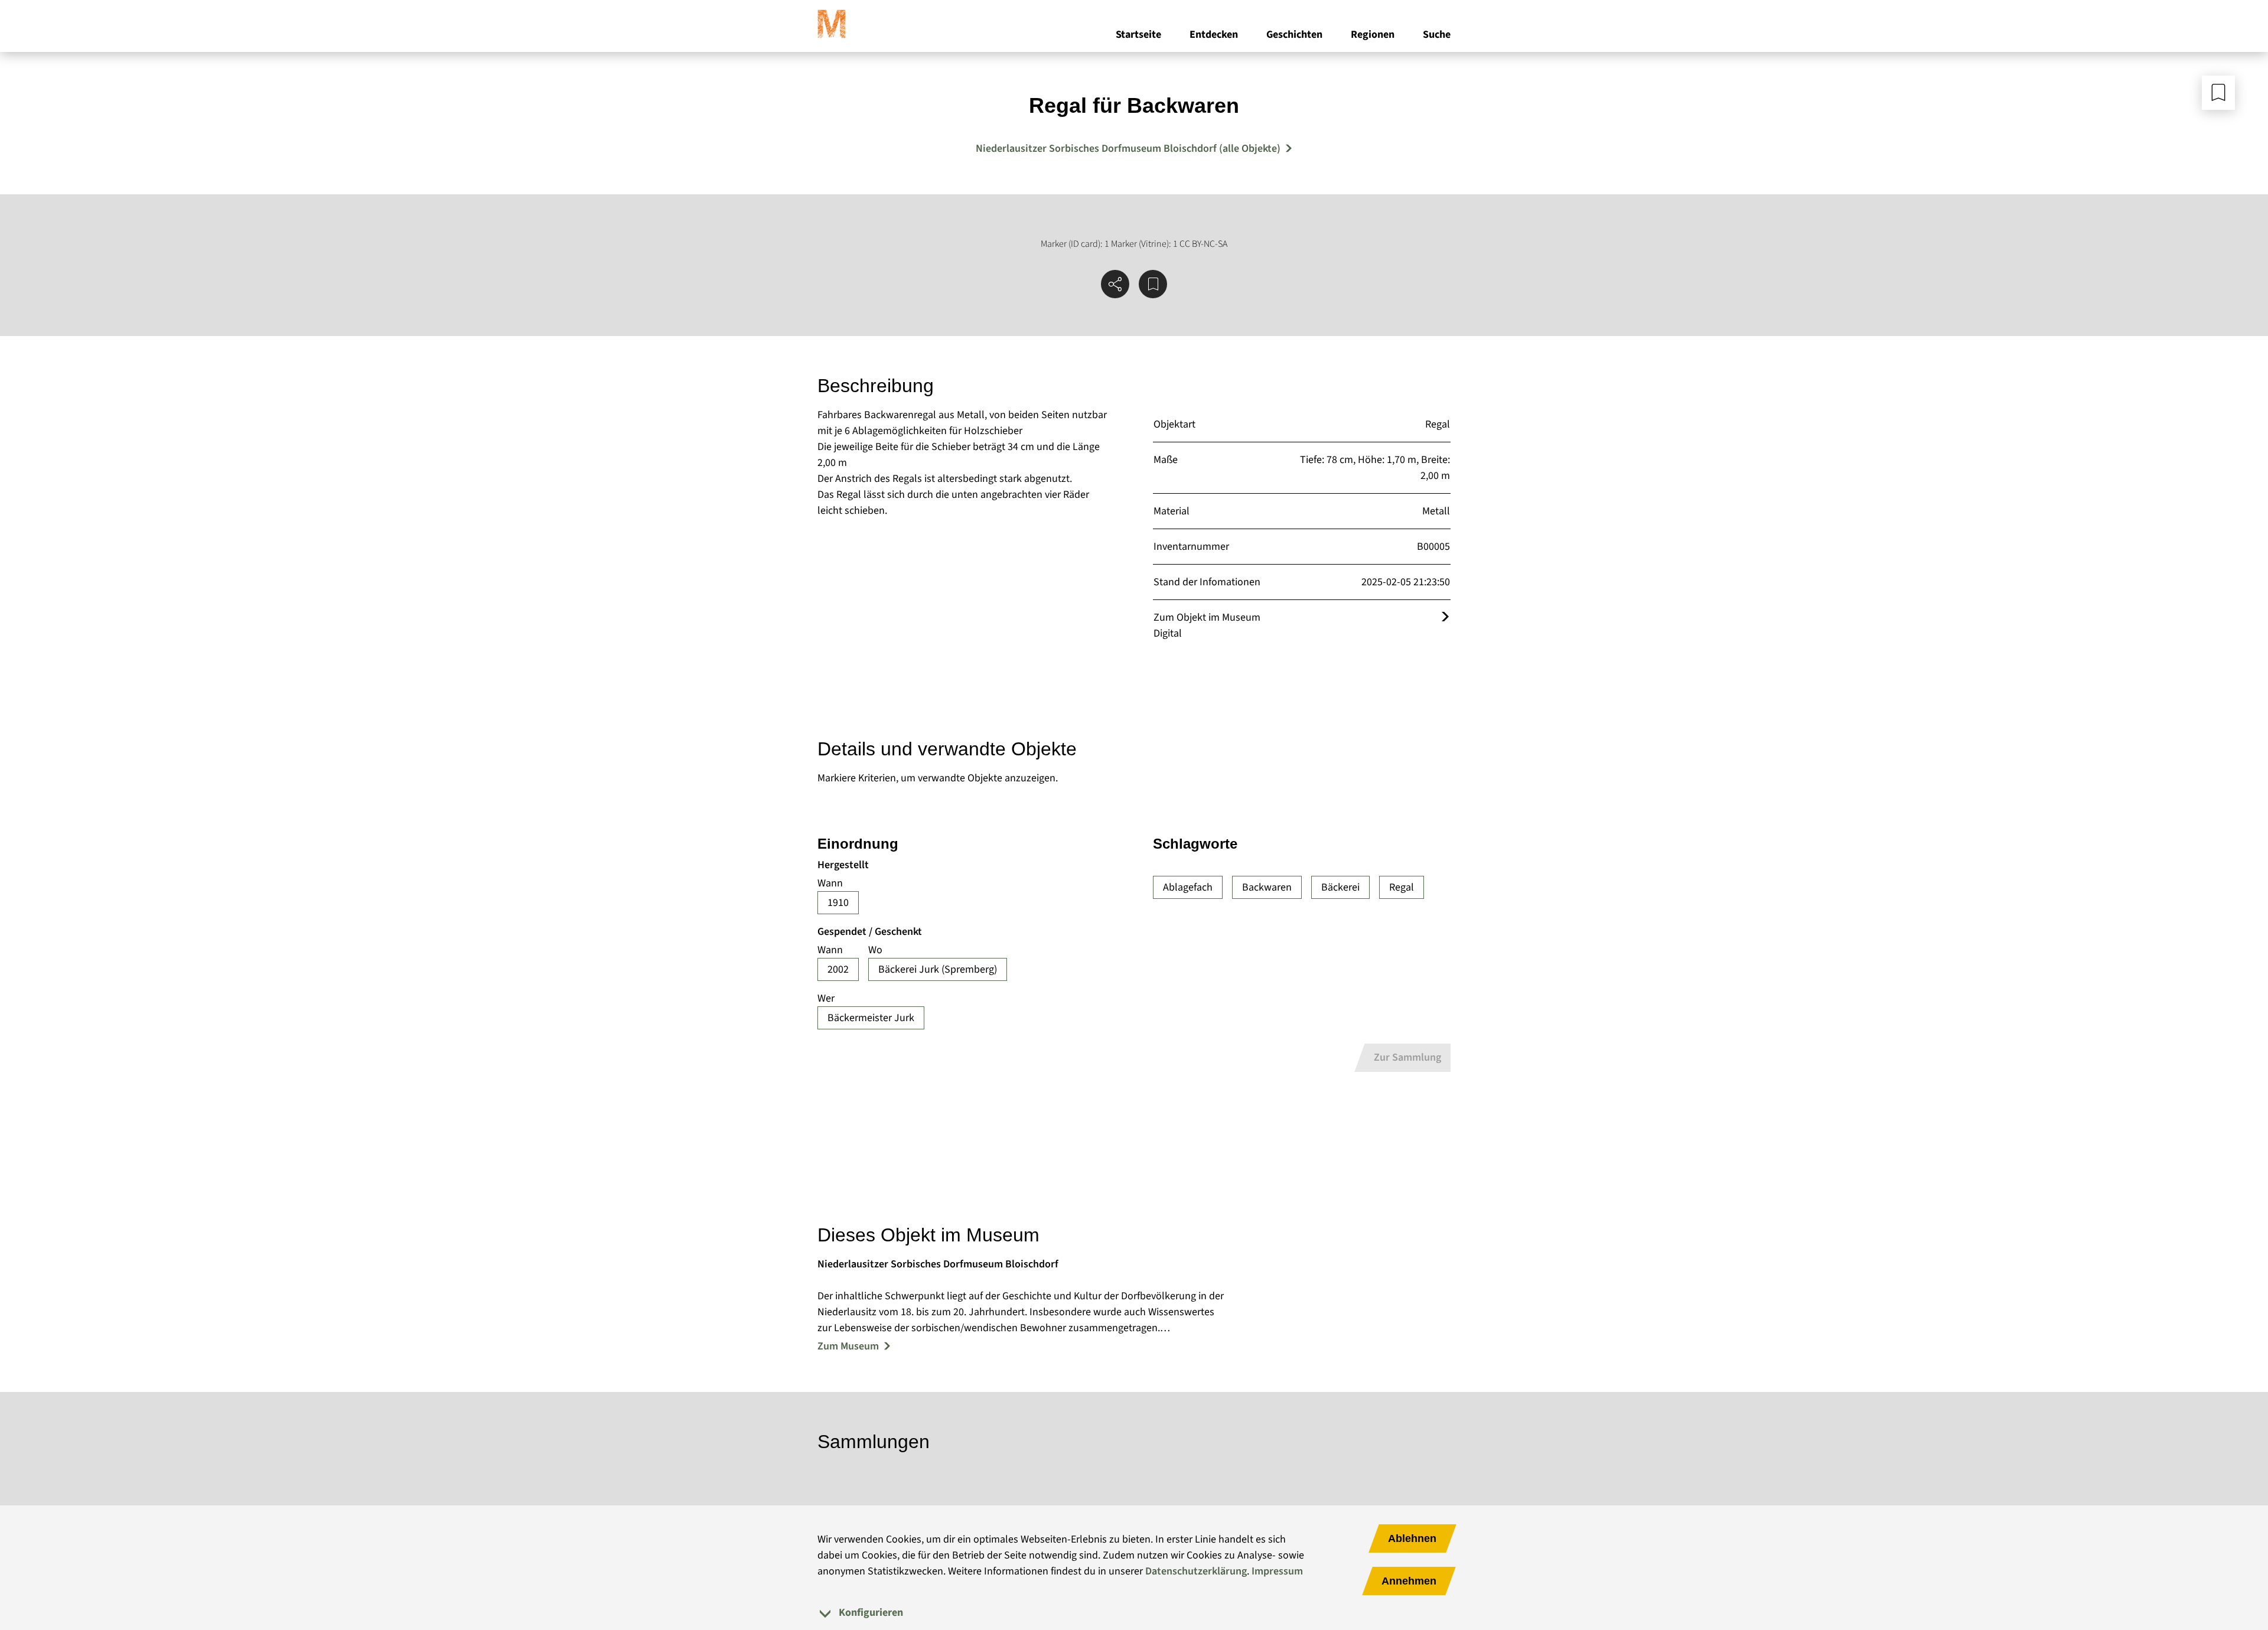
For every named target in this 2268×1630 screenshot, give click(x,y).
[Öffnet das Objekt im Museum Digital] (1445, 617)
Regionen (1373, 35)
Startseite (1138, 35)
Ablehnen (1412, 1538)
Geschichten (1294, 35)
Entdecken (1214, 35)
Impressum (1277, 1571)
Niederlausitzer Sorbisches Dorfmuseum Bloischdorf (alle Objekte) (1128, 149)
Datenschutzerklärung (1196, 1571)
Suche (1437, 35)
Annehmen (1409, 1581)
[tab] (1134, 1613)
